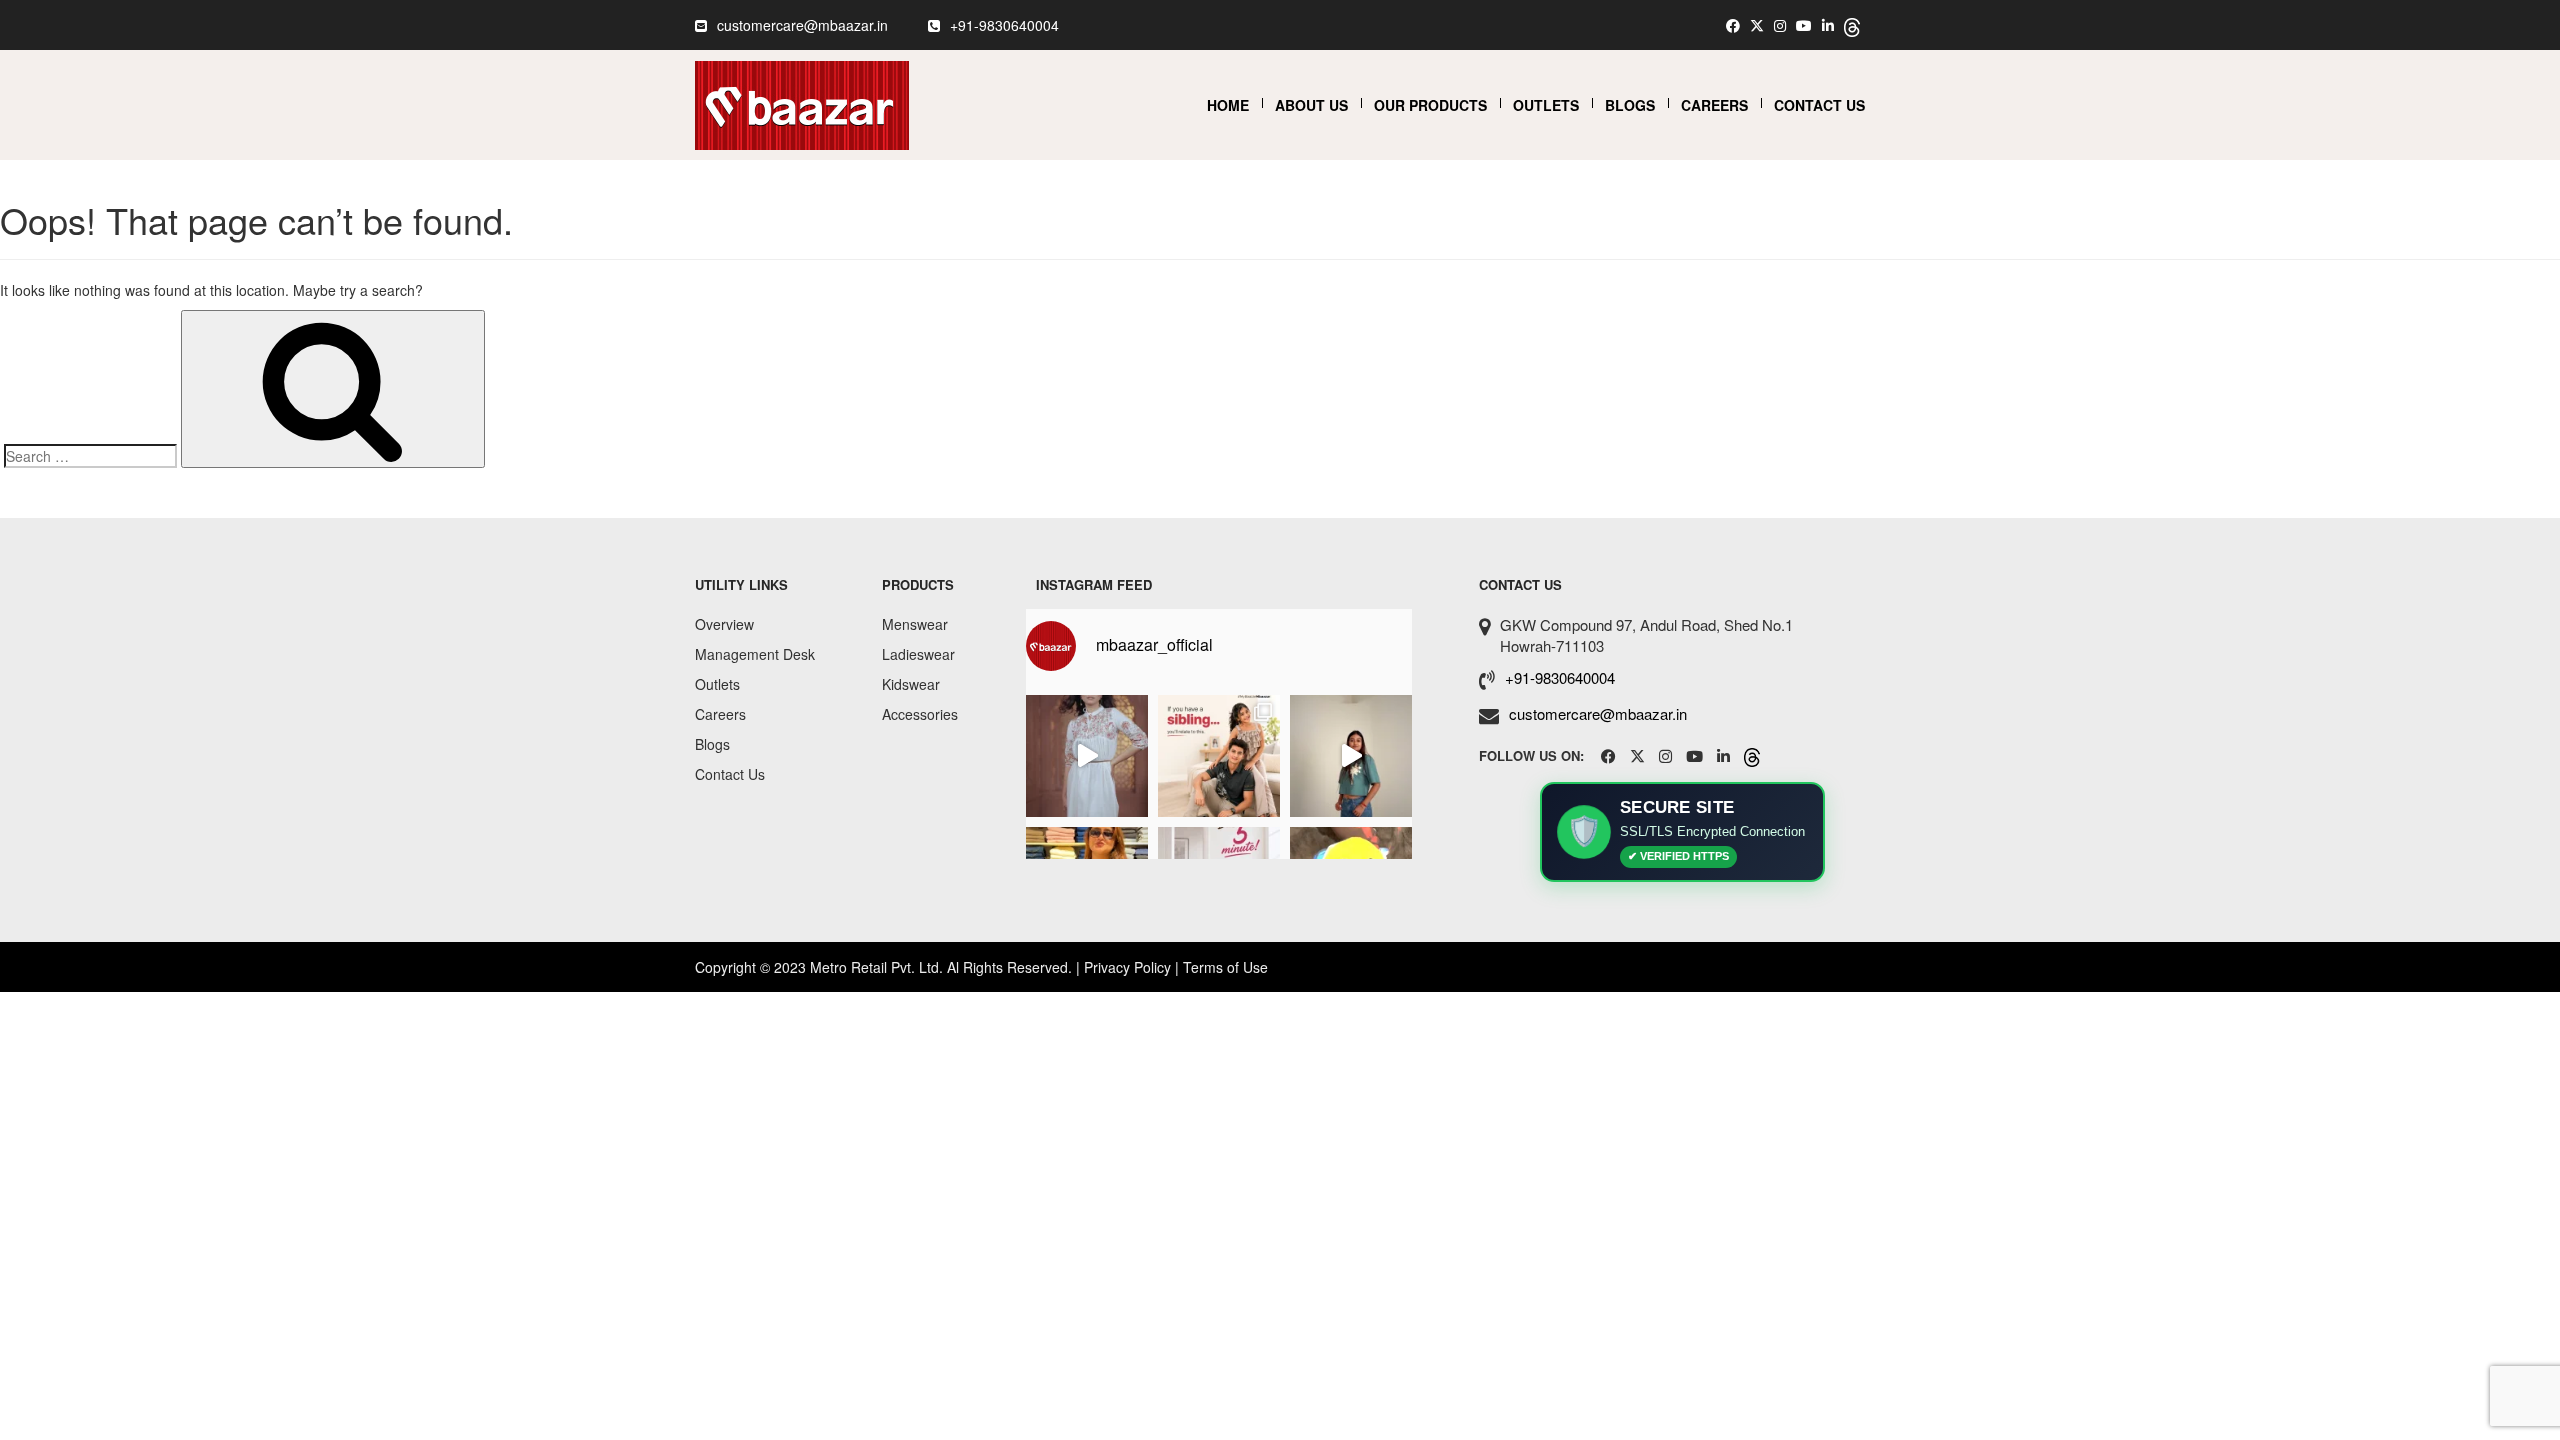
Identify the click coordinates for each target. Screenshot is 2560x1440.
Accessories (920, 714)
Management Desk (755, 654)
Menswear (915, 624)
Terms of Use (1225, 967)
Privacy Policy (1127, 967)
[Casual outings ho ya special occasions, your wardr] (1087, 756)
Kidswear (911, 684)
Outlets (1546, 105)
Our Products (1430, 105)
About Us (1311, 105)
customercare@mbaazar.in (802, 25)
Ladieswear (918, 654)
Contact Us (1819, 105)
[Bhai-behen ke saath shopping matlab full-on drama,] (1219, 756)
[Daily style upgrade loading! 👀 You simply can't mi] (1351, 756)
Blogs (1630, 105)
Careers (1714, 105)
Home (1228, 105)
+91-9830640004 (1004, 25)
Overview (724, 624)
